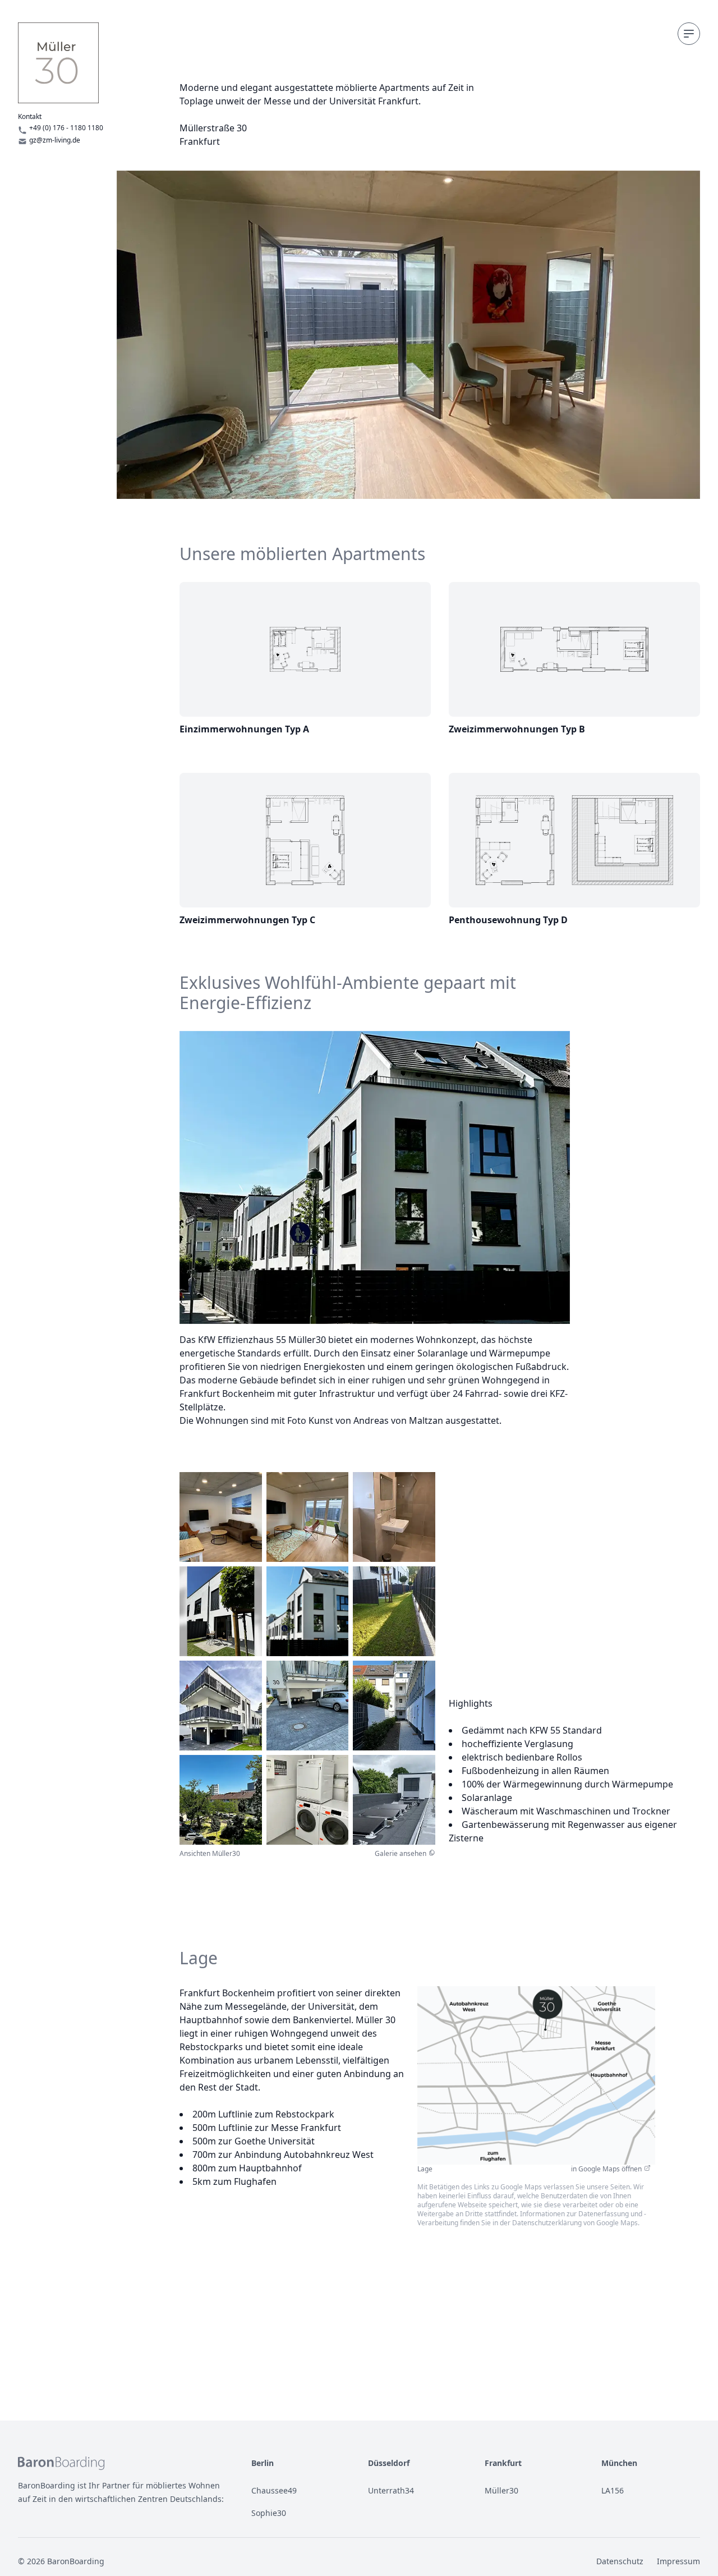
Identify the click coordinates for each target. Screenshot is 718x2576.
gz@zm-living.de (55, 140)
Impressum (678, 2561)
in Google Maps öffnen (606, 2169)
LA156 (613, 2490)
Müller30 (501, 2490)
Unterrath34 (391, 2490)
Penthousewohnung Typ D (508, 920)
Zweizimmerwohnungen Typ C (247, 920)
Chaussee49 (274, 2490)
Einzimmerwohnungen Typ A (244, 729)
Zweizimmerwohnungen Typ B (517, 729)
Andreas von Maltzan (398, 1420)
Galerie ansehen (401, 1854)
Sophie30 (269, 2513)
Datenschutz (620, 2561)
